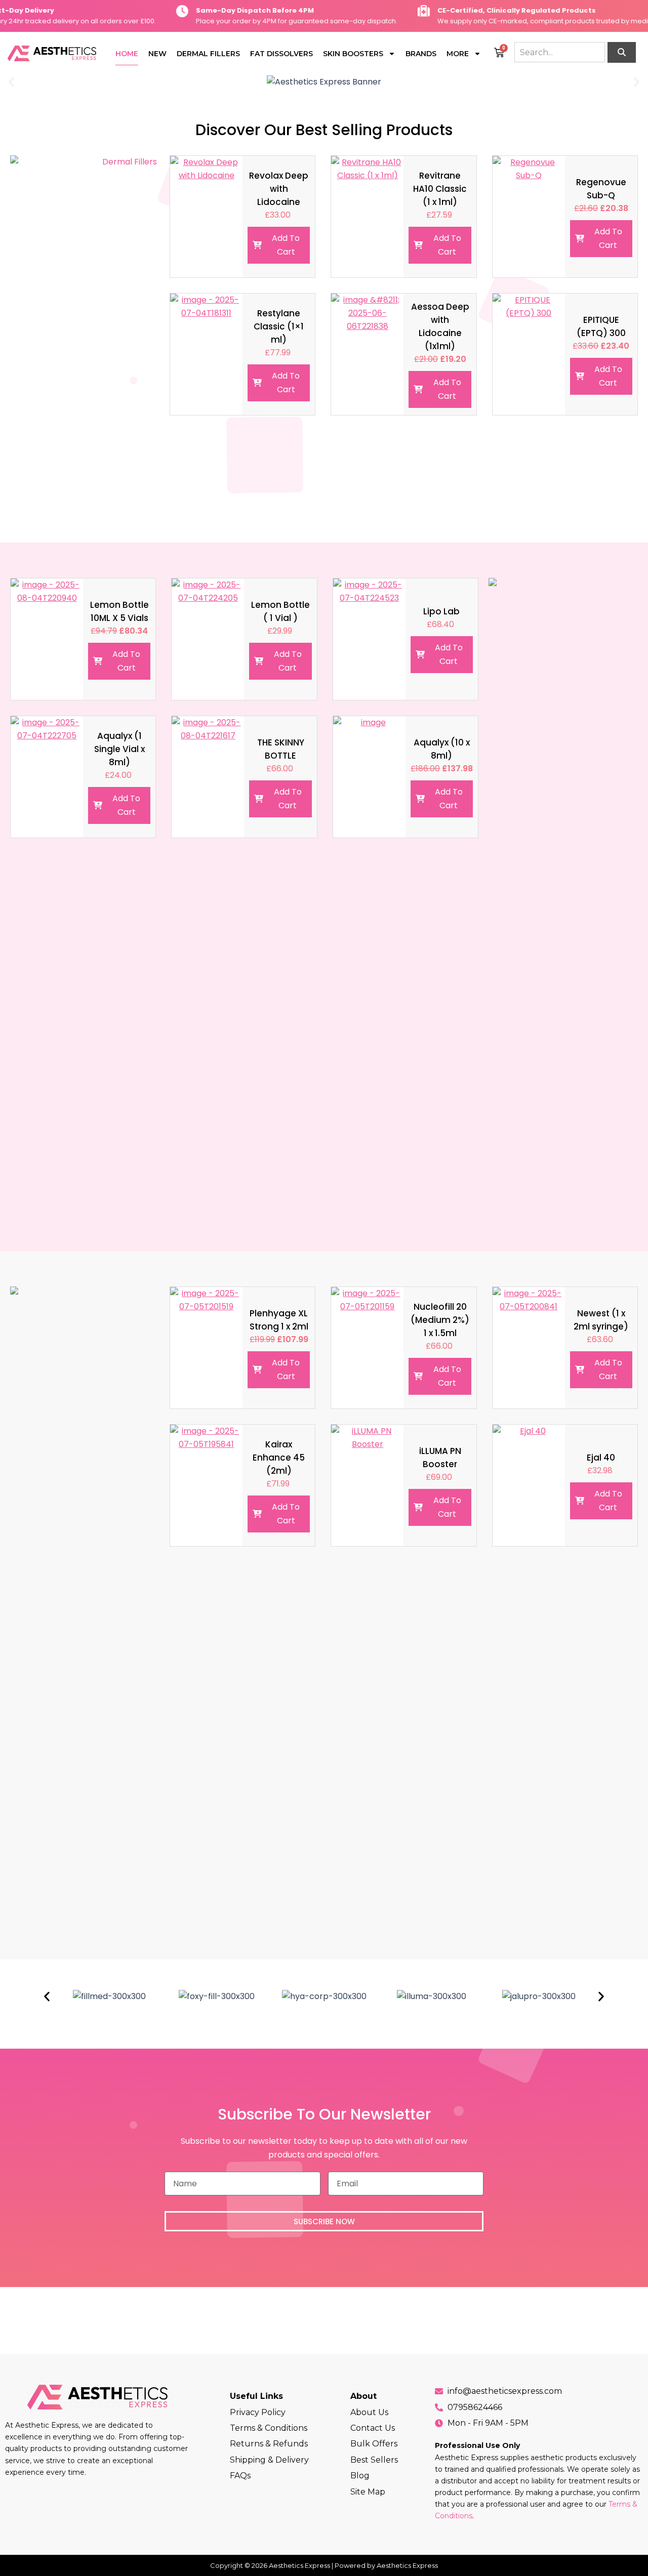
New (157, 54)
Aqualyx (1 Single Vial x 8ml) (119, 749)
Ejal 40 (601, 1458)
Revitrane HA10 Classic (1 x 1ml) (440, 189)
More (458, 54)
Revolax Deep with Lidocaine (279, 189)
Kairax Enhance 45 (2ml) (279, 1458)
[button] (11, 82)
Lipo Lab (441, 611)
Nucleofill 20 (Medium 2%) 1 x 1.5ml (440, 1320)
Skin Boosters (353, 54)
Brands (421, 54)
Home (127, 54)
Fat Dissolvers (281, 54)
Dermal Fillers (208, 54)
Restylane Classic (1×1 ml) (279, 326)
